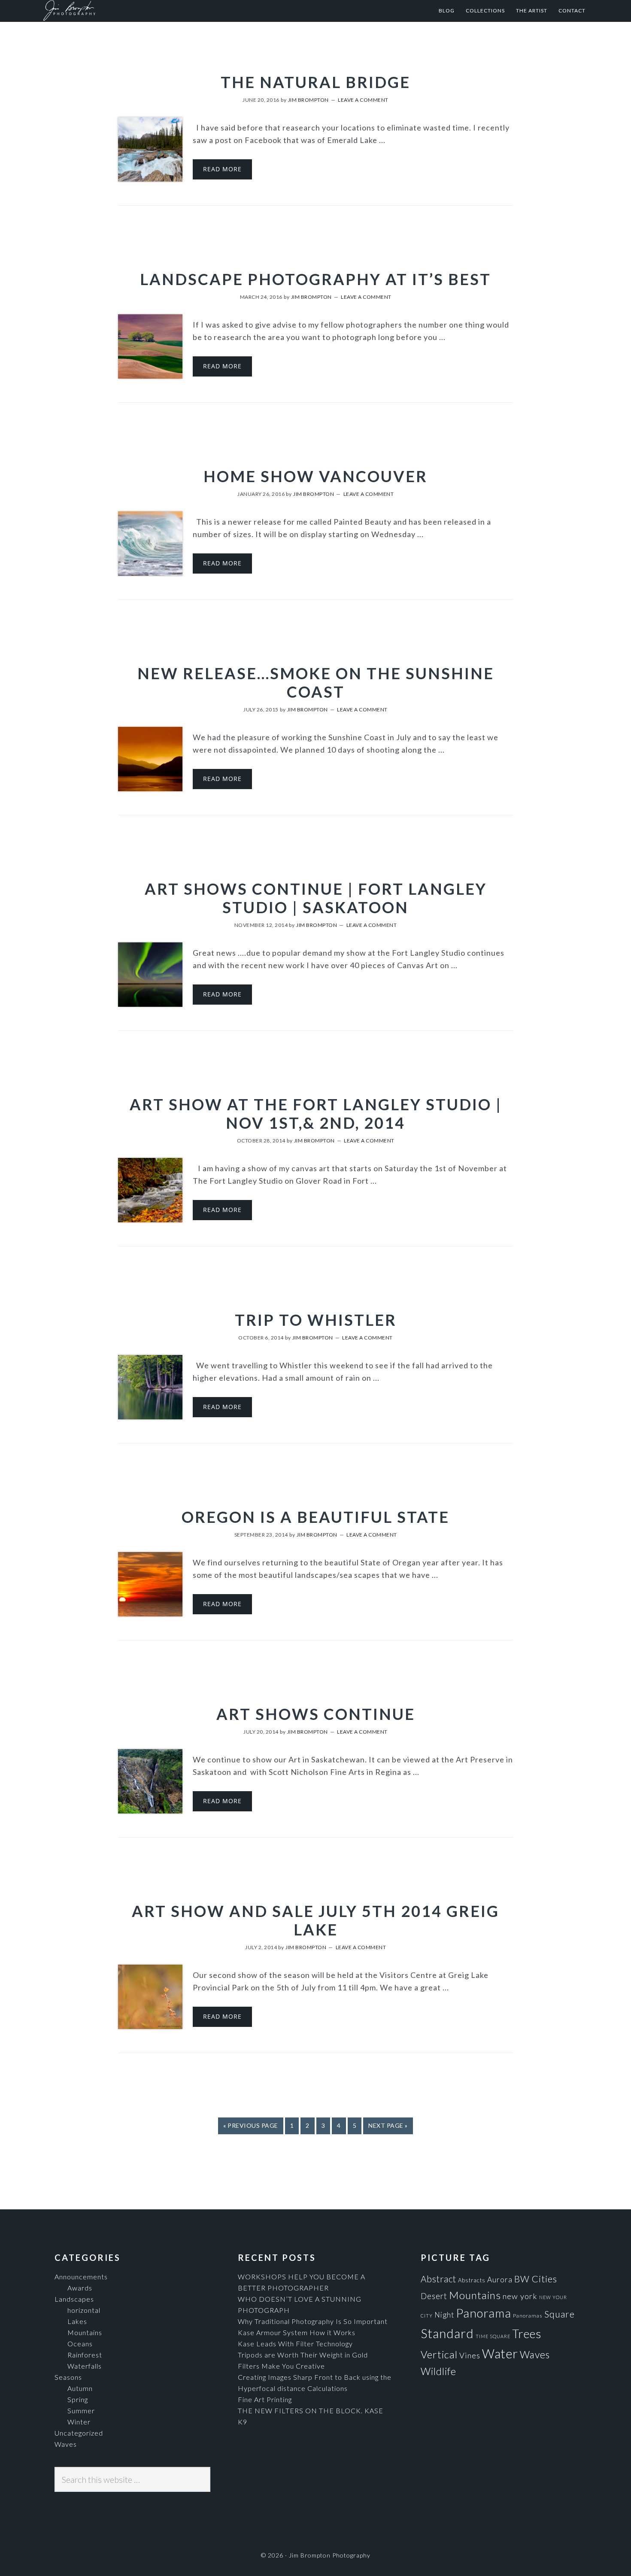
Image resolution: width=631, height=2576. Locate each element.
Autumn (80, 2388)
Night (444, 2315)
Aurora (500, 2280)
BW (522, 2279)
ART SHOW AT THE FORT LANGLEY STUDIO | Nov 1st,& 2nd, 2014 (316, 1113)
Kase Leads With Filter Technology (295, 2344)
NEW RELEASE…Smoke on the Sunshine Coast (316, 682)
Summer (81, 2410)
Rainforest (85, 2355)
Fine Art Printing (265, 2399)
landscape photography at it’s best (315, 279)
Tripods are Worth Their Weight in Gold (303, 2355)
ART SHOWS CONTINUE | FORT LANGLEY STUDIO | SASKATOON (316, 898)
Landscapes (74, 2299)
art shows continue (316, 1714)
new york (520, 2296)
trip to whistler (316, 1320)
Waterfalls (85, 2366)
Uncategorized (79, 2433)
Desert (434, 2296)
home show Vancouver (315, 476)
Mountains (85, 2332)
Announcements (81, 2277)
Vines (470, 2355)
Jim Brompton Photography (127, 11)
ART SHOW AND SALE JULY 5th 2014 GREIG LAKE (315, 1920)
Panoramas (528, 2316)
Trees (527, 2334)
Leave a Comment (363, 100)
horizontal (84, 2310)
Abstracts (472, 2280)
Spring (78, 2399)
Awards (80, 2288)
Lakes (77, 2321)
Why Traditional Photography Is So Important (313, 2321)
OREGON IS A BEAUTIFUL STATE (315, 1517)
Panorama (484, 2313)
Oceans (80, 2344)
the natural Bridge (315, 82)
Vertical (439, 2354)
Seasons (68, 2377)
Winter (79, 2422)
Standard (447, 2333)
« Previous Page (251, 2125)
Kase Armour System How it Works (297, 2332)
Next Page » (388, 2125)
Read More (222, 169)
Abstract (438, 2279)
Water (500, 2353)
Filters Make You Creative (281, 2366)
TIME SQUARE (493, 2336)
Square (560, 2314)
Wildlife (438, 2371)
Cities (544, 2279)
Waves (66, 2444)
